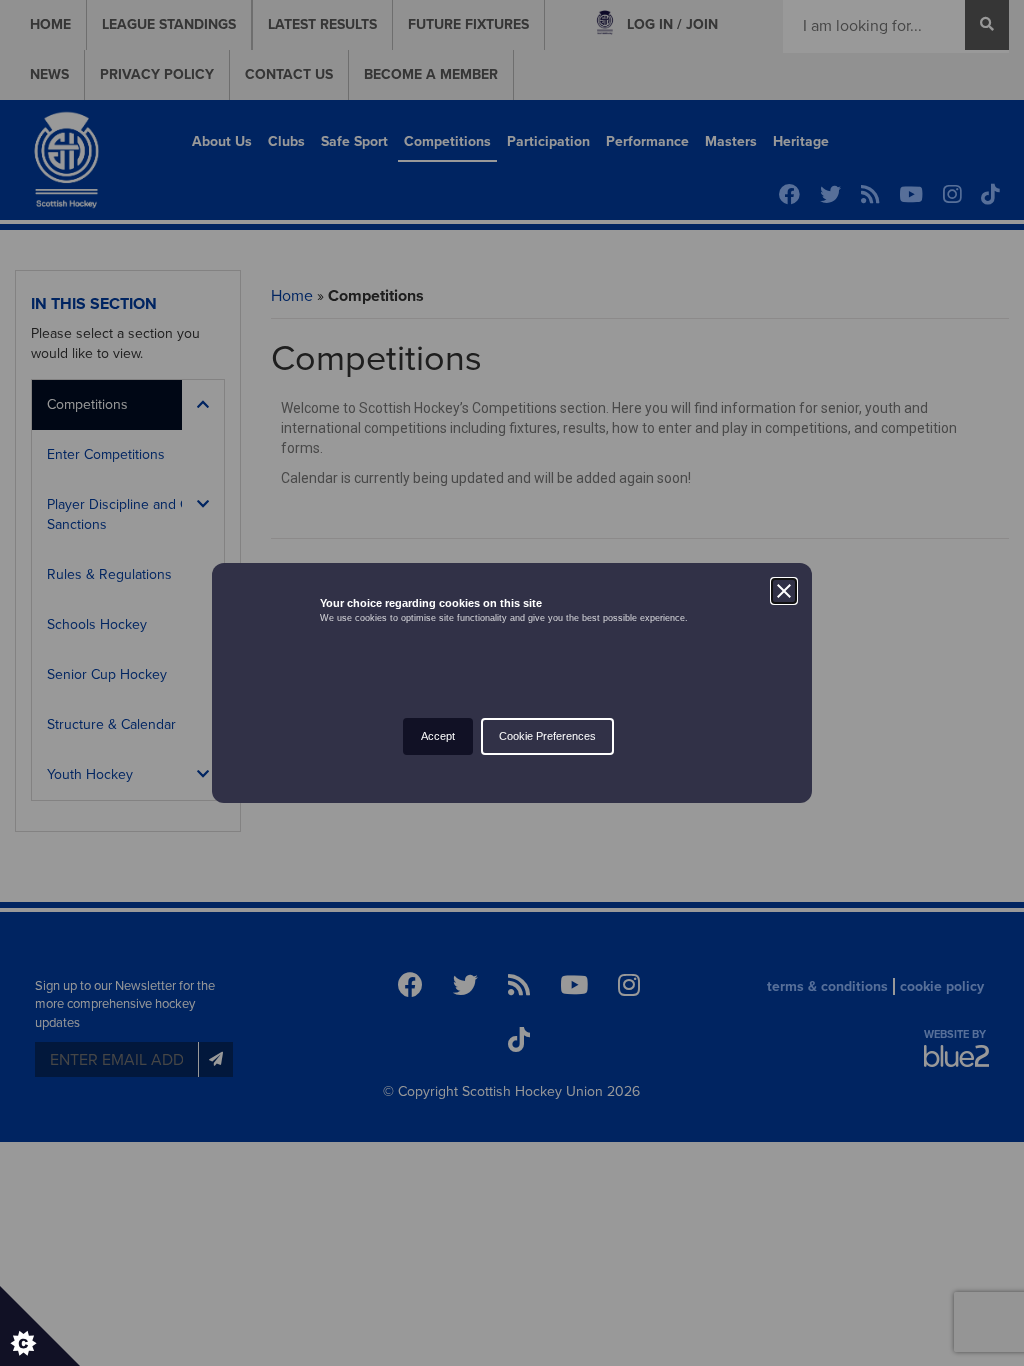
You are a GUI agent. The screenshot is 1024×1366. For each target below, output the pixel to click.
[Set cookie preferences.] (40, 1326)
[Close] (784, 591)
